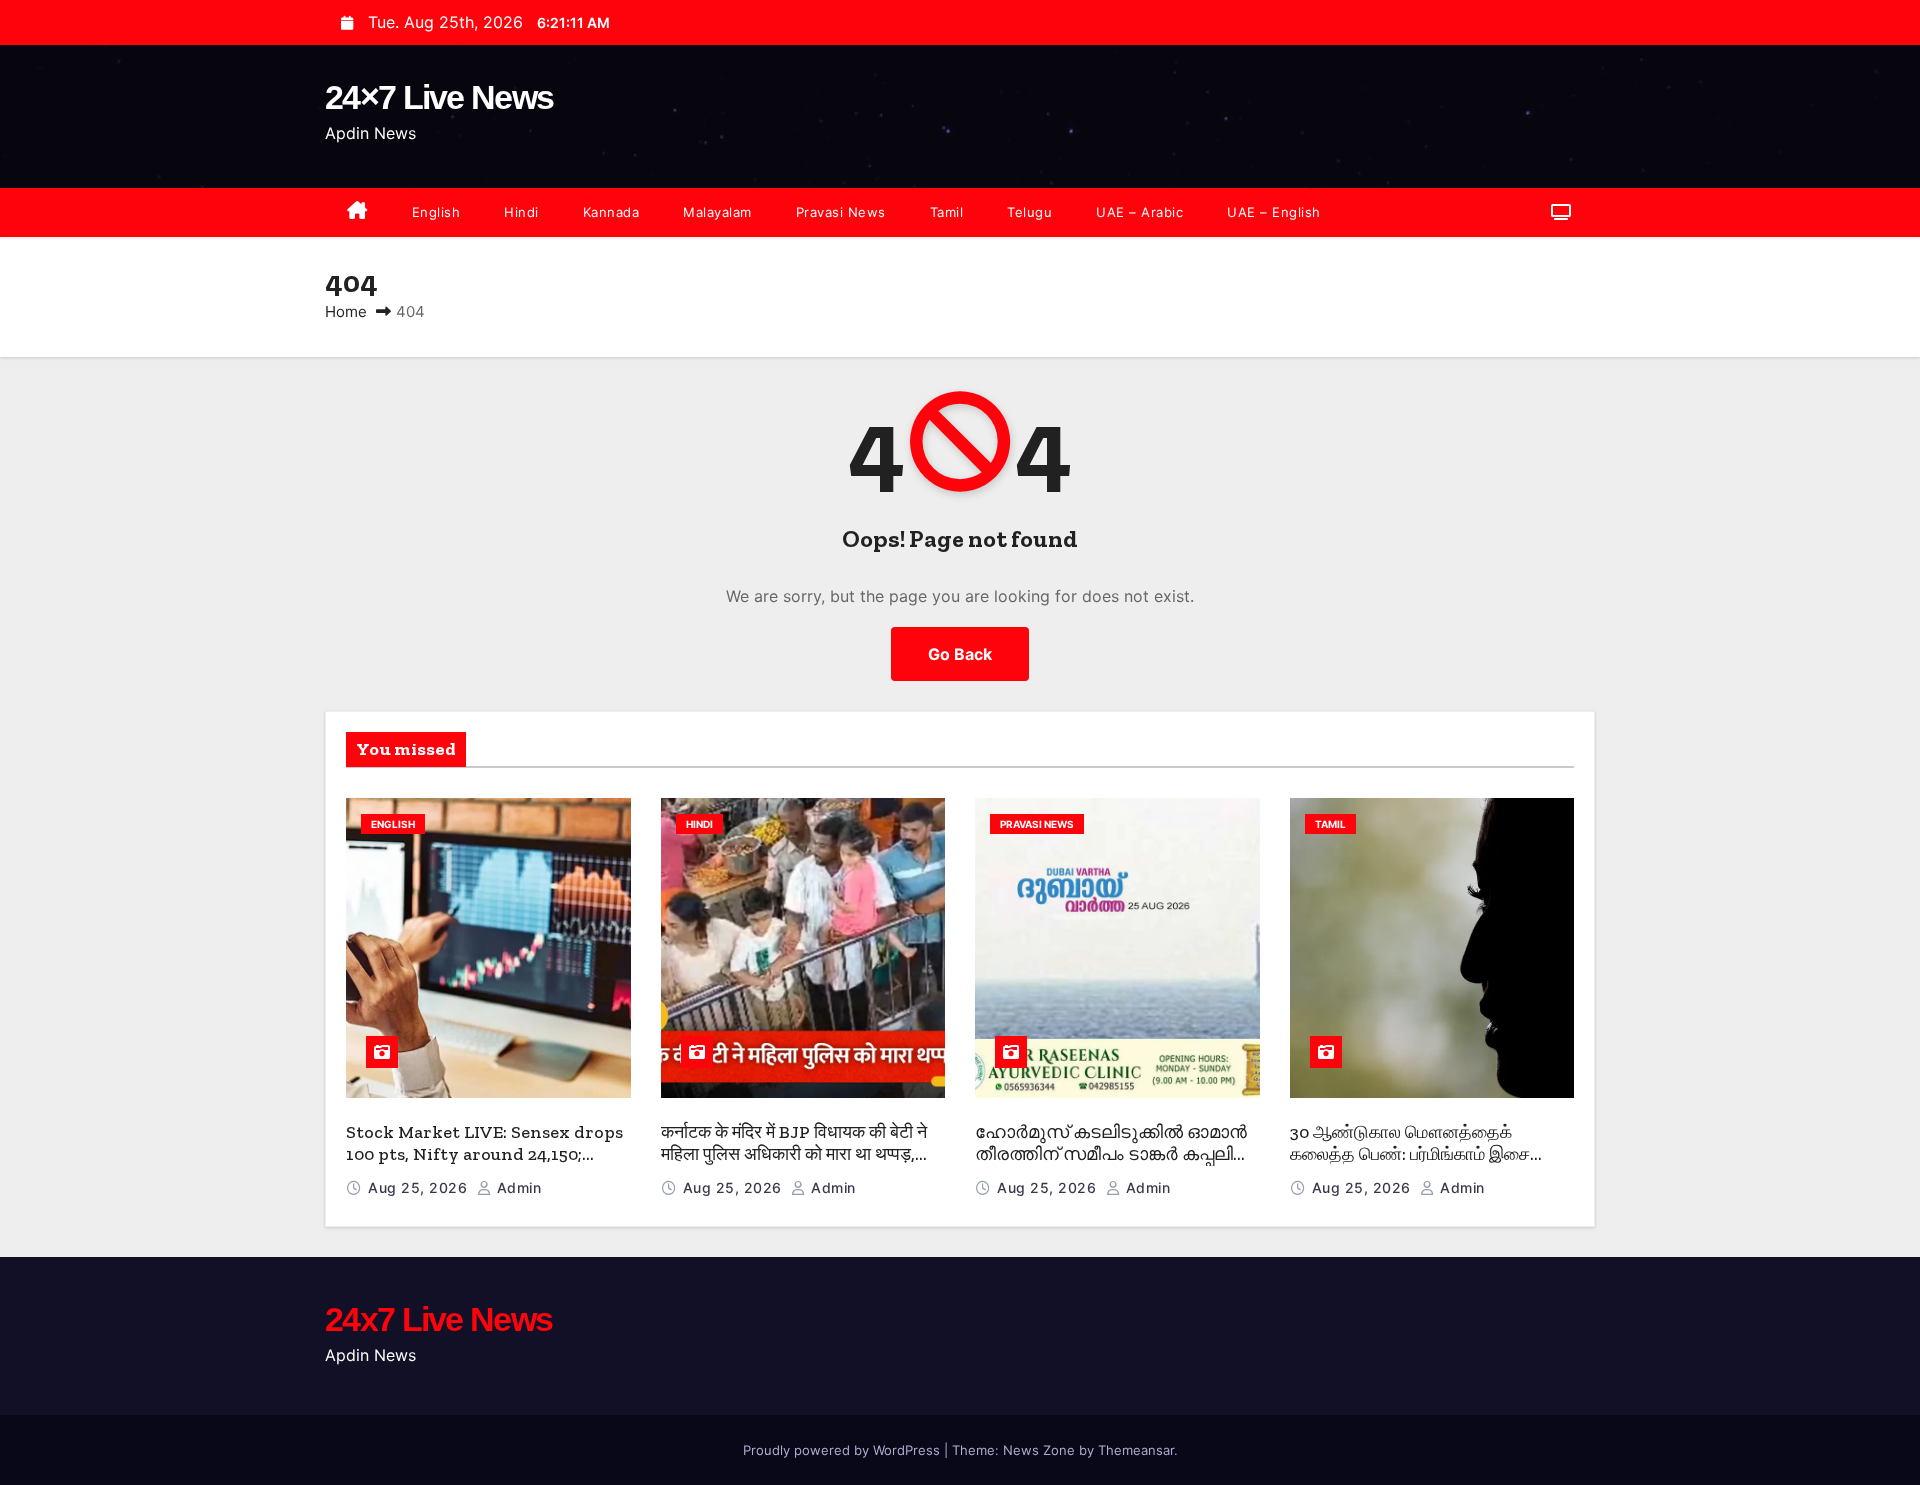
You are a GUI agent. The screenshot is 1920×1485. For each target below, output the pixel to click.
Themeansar (1136, 1450)
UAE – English (1274, 212)
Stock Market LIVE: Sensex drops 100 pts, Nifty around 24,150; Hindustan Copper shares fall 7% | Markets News (486, 1166)
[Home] (357, 212)
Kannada (611, 212)
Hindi (521, 212)
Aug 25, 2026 (420, 1187)
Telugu (1029, 212)
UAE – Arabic (1139, 212)
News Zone (1039, 1450)
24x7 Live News (438, 1319)
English (436, 212)
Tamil (947, 212)
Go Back (960, 654)
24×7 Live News (439, 97)
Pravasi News (841, 212)
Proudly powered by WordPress (843, 1450)
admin (516, 1187)
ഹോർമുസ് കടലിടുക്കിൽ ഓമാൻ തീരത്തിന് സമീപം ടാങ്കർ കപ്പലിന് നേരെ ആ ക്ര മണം (1112, 1154)
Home (346, 311)
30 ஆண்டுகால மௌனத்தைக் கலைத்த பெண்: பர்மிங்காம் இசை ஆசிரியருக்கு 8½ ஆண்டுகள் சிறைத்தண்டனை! (1410, 1166)
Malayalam (717, 212)
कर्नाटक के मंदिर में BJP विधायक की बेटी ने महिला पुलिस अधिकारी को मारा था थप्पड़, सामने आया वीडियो (794, 1154)
